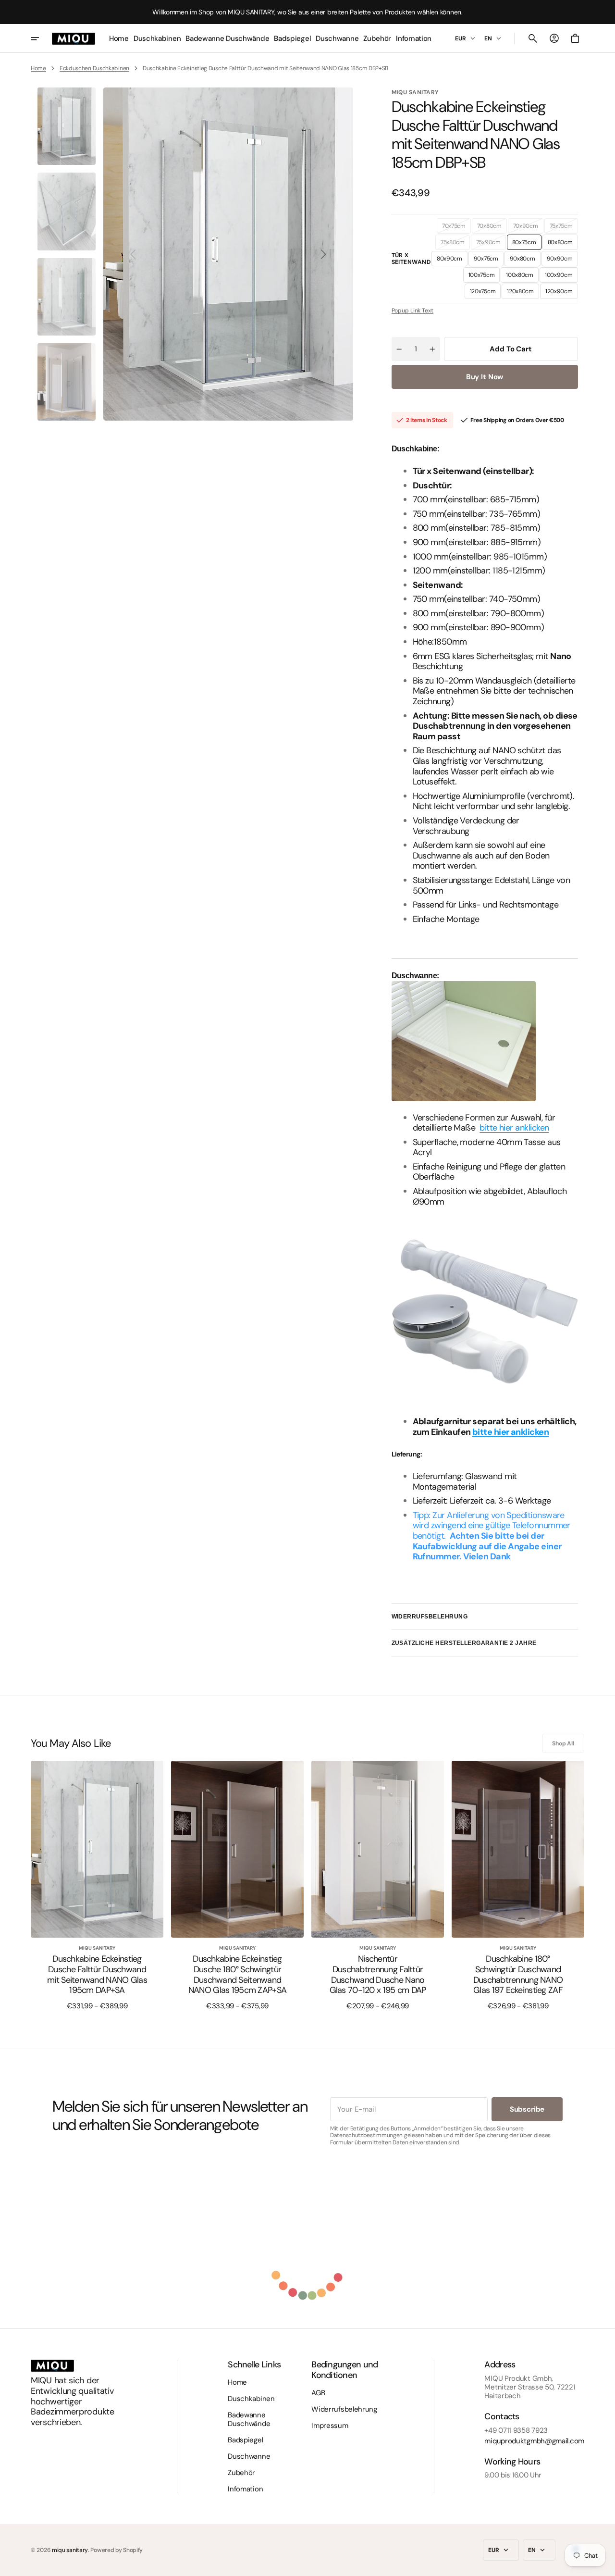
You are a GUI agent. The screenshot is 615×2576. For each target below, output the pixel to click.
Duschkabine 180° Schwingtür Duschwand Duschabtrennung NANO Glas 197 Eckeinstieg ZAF (518, 1975)
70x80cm (492, 228)
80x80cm (563, 244)
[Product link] (97, 1885)
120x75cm (486, 293)
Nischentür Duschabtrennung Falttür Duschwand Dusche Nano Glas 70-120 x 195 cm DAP (378, 1975)
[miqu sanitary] (74, 38)
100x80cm (522, 277)
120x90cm (562, 293)
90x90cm (562, 261)
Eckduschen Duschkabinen (94, 68)
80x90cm (452, 261)
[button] (533, 38)
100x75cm (484, 277)
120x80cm (523, 293)
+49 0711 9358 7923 (516, 2430)
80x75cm (527, 244)
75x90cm (491, 244)
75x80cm (455, 244)
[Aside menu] (41, 38)
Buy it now (485, 377)
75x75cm (564, 228)
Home (38, 68)
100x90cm (561, 277)
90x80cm (525, 261)
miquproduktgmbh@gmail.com (534, 2441)
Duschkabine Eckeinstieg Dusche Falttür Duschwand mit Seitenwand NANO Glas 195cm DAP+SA (97, 1975)
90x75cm (489, 261)
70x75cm (456, 228)
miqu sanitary (70, 2550)
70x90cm (528, 228)
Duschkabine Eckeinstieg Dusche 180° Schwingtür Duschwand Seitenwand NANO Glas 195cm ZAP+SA (237, 1975)
